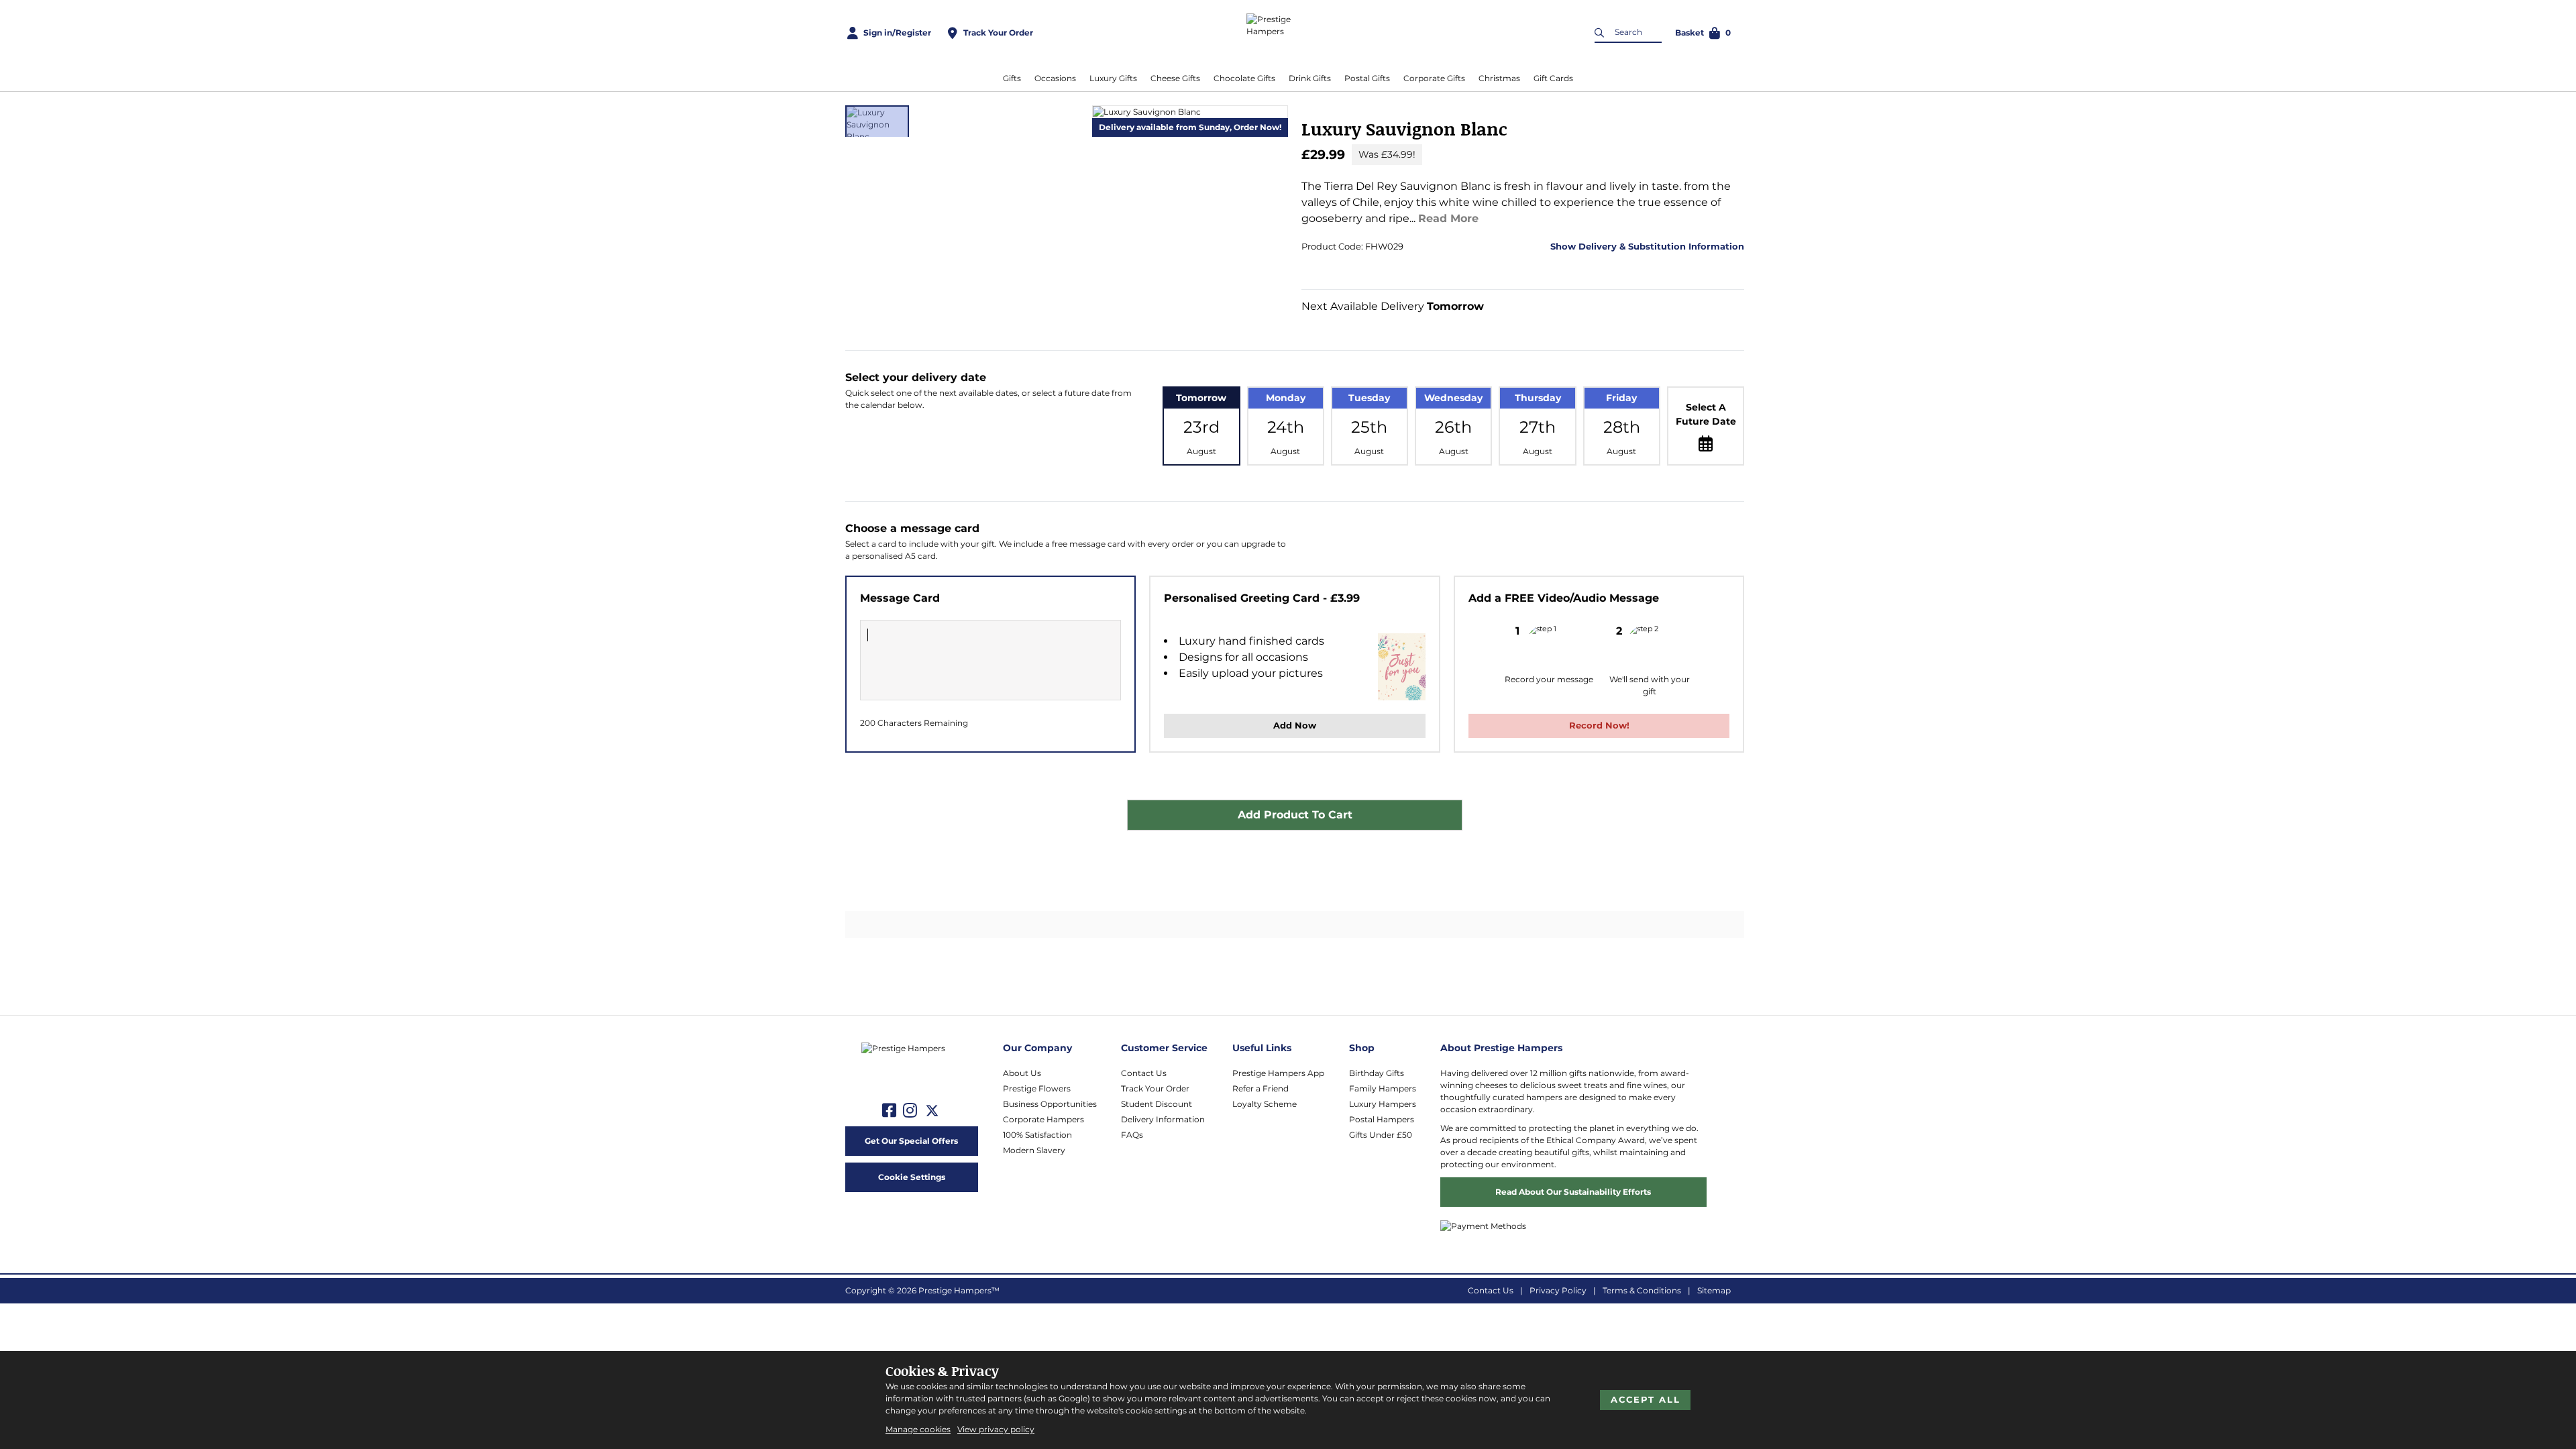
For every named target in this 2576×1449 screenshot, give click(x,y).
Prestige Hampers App (1278, 1073)
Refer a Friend (1260, 1088)
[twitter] (932, 1111)
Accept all (1646, 1399)
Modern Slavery (1034, 1150)
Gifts (1012, 78)
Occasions (1055, 78)
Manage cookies (918, 1429)
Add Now (1295, 725)
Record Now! (1599, 725)
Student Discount (1157, 1104)
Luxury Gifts (1113, 78)
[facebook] (889, 1111)
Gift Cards (1553, 78)
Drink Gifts (1310, 78)
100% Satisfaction (1037, 1135)
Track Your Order (1155, 1088)
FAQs (1132, 1135)
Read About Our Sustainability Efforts (1573, 1192)
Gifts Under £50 (1381, 1135)
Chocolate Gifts (1244, 78)
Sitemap (1714, 1290)
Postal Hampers (1382, 1119)
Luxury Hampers (1383, 1104)
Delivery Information (1163, 1119)
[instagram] (910, 1111)
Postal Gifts (1367, 78)
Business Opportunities (1050, 1104)
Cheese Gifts (1175, 78)
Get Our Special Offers (911, 1141)
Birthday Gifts (1377, 1073)
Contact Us (1144, 1073)
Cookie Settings (912, 1177)
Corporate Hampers (1043, 1119)
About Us (1022, 1073)
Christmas (1499, 78)
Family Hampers (1383, 1088)
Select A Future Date (1706, 414)
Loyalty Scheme (1265, 1104)
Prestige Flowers (1037, 1088)
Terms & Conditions (1642, 1290)
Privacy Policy (1558, 1290)
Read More (1448, 218)
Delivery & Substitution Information (1660, 246)
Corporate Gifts (1434, 78)
